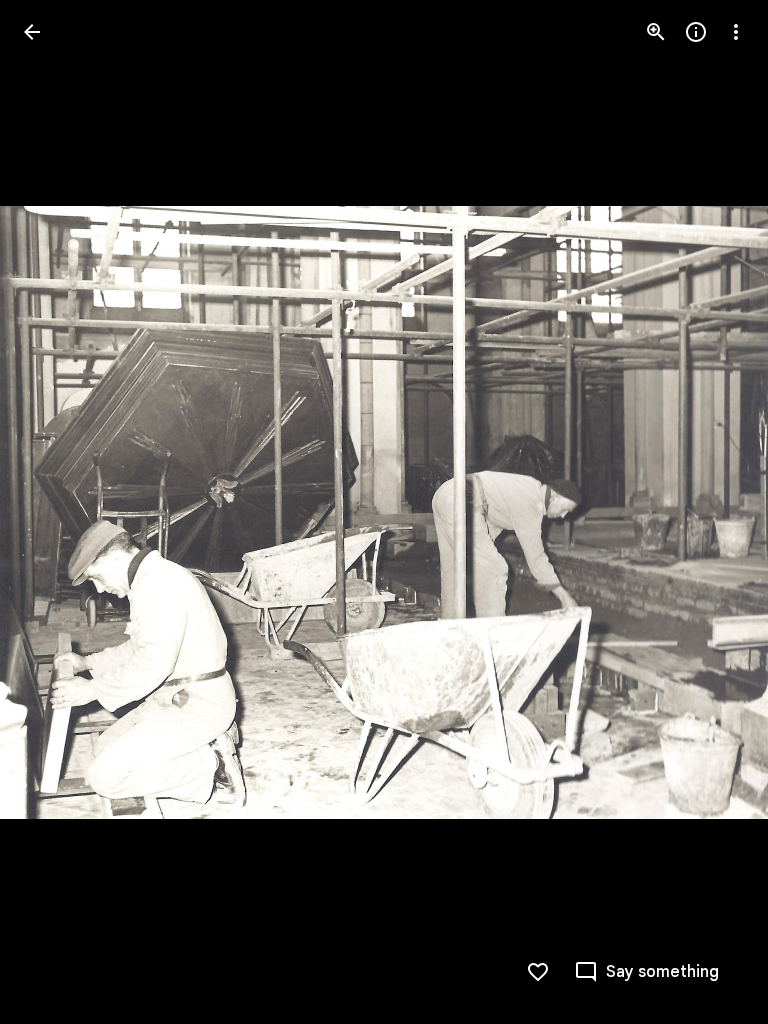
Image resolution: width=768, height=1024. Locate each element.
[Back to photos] (32, 32)
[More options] (736, 32)
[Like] (538, 972)
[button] (56, 512)
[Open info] (696, 32)
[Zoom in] (656, 32)
